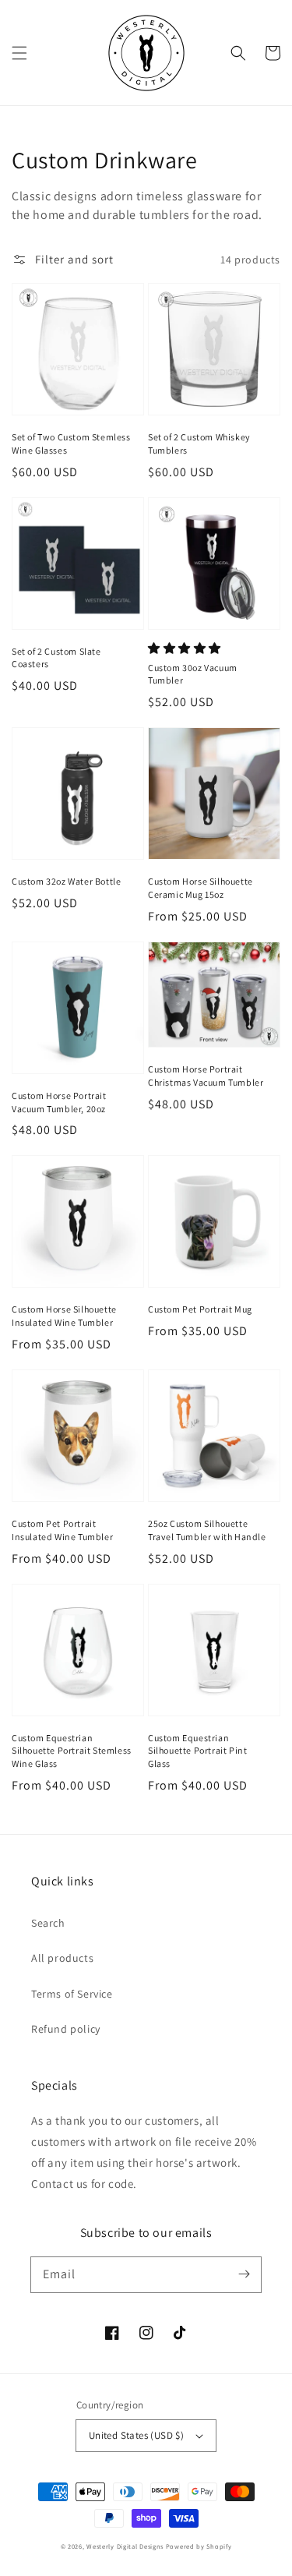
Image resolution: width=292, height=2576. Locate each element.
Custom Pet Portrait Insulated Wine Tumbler (62, 1530)
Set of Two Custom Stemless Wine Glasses (71, 443)
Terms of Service (72, 1994)
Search (48, 1923)
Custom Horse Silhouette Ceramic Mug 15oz (201, 888)
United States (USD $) (136, 2435)
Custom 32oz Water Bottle (66, 881)
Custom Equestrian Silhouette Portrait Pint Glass (197, 1751)
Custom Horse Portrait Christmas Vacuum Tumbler (206, 1076)
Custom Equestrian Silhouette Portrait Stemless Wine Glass (72, 1751)
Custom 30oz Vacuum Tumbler (193, 674)
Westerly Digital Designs (125, 2546)
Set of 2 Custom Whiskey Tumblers (199, 443)
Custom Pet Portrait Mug (200, 1309)
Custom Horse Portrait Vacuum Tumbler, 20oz (59, 1102)
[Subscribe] (244, 2274)
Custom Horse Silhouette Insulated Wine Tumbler (64, 1316)
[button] (19, 53)
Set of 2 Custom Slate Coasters (56, 658)
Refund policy (66, 2029)
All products (62, 1958)
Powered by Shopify (199, 2546)
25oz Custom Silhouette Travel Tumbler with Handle (207, 1530)
